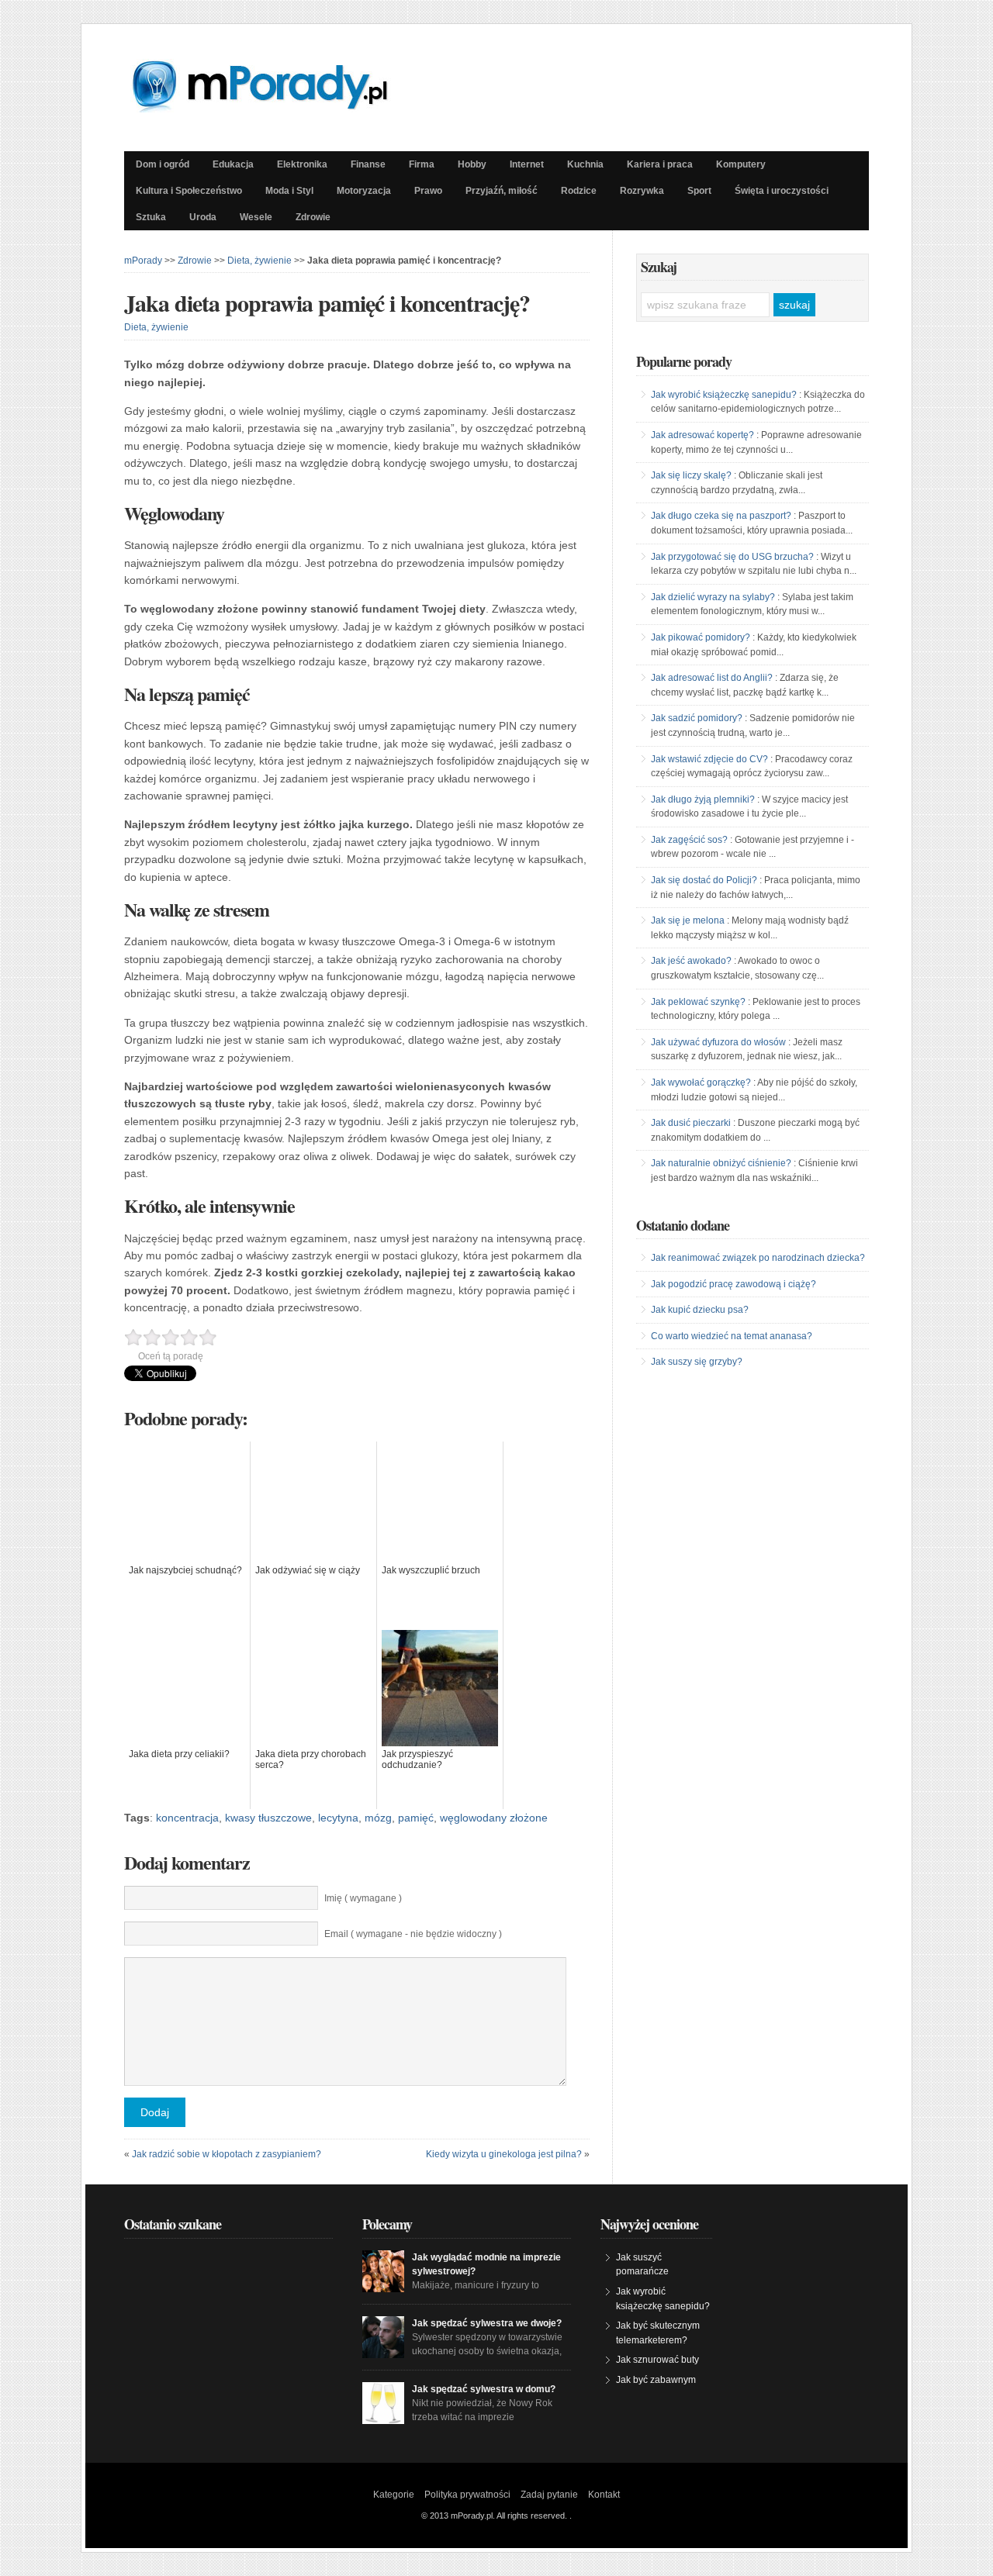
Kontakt (604, 2495)
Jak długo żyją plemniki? (703, 799)
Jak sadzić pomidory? (697, 718)
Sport (699, 191)
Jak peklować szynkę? (698, 1002)
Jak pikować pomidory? (701, 637)
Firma (422, 164)
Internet (527, 164)
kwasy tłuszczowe (268, 1818)
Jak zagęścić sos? (689, 840)
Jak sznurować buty (657, 2360)
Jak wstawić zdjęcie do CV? (709, 759)
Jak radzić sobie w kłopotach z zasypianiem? (227, 2154)
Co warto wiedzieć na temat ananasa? (732, 1336)
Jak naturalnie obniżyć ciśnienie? (721, 1163)
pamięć (416, 1818)
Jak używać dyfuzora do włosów (718, 1042)
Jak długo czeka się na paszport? (721, 516)
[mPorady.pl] (274, 109)
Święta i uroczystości (782, 191)
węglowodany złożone (494, 1818)
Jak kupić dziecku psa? (700, 1310)
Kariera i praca (660, 164)
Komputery (741, 164)
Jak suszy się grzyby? (697, 1362)
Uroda (203, 217)
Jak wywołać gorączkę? (701, 1083)
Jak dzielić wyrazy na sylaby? (713, 597)
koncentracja (187, 1818)
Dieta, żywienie (259, 261)
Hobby (472, 164)
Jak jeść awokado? (691, 961)
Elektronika (302, 164)
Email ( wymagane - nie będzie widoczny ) (413, 1934)
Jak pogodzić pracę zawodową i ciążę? (734, 1284)
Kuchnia (585, 164)
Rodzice (579, 191)
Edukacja (233, 164)
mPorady (143, 261)
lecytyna (338, 1818)
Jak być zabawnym (656, 2380)
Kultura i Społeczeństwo (189, 191)
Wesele (256, 217)
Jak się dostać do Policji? (704, 880)
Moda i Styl (289, 191)
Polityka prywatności (467, 2495)
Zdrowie (313, 217)
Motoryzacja (364, 191)
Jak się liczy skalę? (691, 475)
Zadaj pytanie (549, 2495)
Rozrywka (642, 191)
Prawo (428, 191)
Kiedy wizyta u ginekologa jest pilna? (504, 2154)
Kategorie (394, 2495)
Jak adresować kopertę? (702, 435)
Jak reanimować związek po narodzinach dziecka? (758, 1258)
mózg (378, 1818)
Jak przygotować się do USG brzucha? (732, 557)
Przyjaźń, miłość (502, 191)
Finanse (368, 164)
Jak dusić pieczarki (691, 1123)
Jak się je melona (688, 920)
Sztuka (151, 217)
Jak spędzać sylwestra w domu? (484, 2389)
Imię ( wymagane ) (363, 1898)
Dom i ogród (163, 164)
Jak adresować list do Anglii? (712, 678)
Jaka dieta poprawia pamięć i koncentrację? (327, 302)
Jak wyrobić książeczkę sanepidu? (724, 395)
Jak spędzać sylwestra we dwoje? (487, 2323)
